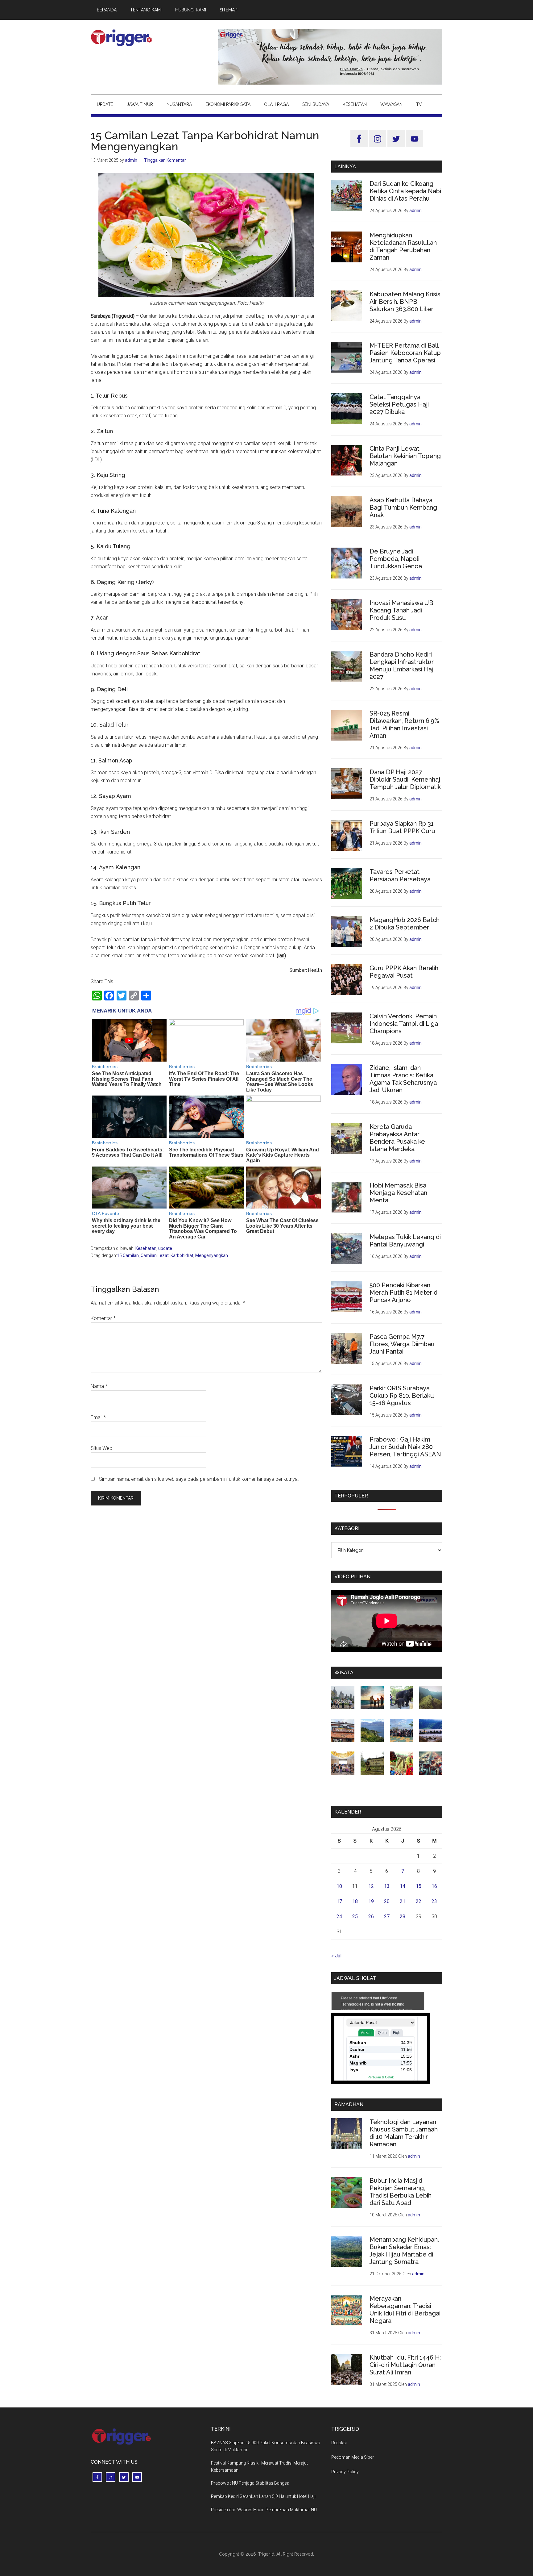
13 (387, 1886)
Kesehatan (146, 1248)
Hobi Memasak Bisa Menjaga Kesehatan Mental (398, 1193)
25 (355, 1916)
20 (387, 1901)
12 (371, 1886)
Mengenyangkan (212, 1255)
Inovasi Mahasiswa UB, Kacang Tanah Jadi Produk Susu (402, 610)
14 (403, 1886)
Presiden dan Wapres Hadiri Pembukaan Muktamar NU (264, 2510)
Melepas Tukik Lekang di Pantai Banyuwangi (405, 1241)
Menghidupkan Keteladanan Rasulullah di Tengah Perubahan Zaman (403, 246)
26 (371, 1916)
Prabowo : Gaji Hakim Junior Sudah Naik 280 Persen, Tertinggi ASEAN (405, 1447)
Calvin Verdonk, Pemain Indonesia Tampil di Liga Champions (404, 1024)
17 (339, 1901)
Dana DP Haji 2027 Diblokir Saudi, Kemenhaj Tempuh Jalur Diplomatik (405, 779)
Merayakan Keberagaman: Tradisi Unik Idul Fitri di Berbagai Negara (405, 2310)
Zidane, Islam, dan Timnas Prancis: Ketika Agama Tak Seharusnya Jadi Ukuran (403, 1079)
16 (434, 1886)
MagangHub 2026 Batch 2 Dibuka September (405, 924)
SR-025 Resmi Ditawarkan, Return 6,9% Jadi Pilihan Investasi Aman (404, 724)
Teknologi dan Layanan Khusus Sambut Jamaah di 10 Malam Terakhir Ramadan (404, 2133)
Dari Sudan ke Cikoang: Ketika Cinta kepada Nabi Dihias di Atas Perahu (405, 191)
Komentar (103, 1318)
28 (403, 1916)
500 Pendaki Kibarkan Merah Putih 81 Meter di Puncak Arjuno (404, 1292)
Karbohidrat (182, 1255)
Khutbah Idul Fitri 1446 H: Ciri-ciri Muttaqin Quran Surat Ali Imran (405, 2365)
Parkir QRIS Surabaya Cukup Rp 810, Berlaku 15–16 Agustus (402, 1396)
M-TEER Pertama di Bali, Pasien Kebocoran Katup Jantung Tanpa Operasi (405, 353)
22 (419, 1901)
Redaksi (339, 2443)
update (165, 1248)
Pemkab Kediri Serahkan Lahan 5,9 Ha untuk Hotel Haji (263, 2496)
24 (339, 1916)
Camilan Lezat (155, 1255)
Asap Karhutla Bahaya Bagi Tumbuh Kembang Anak (403, 507)
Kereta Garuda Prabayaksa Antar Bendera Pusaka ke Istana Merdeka (397, 1138)
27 (387, 1916)
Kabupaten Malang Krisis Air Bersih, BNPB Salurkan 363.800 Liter (405, 302)
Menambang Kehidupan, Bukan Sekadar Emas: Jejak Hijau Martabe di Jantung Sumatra (404, 2251)
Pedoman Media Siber (353, 2457)
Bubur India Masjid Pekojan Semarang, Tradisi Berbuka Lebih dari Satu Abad (401, 2192)
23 (434, 1901)
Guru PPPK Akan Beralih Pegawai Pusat (404, 972)
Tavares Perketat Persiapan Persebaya (400, 875)
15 (419, 1886)
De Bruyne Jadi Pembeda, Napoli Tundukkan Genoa (396, 559)
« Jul (336, 1956)
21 (403, 1901)
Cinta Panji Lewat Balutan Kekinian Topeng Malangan (405, 456)
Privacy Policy (345, 2472)
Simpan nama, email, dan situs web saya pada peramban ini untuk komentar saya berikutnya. (199, 1479)
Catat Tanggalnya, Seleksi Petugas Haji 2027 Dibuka (399, 404)
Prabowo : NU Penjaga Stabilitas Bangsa (250, 2483)
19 (371, 1901)
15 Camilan (128, 1255)
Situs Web (101, 1448)
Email (98, 1417)
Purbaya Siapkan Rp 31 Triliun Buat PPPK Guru (402, 827)
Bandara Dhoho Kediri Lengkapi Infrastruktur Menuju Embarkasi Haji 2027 (402, 666)
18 (355, 1901)
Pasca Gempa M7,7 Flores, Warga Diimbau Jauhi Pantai (402, 1344)
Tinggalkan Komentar (165, 160)
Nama (99, 1386)
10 (339, 1886)
